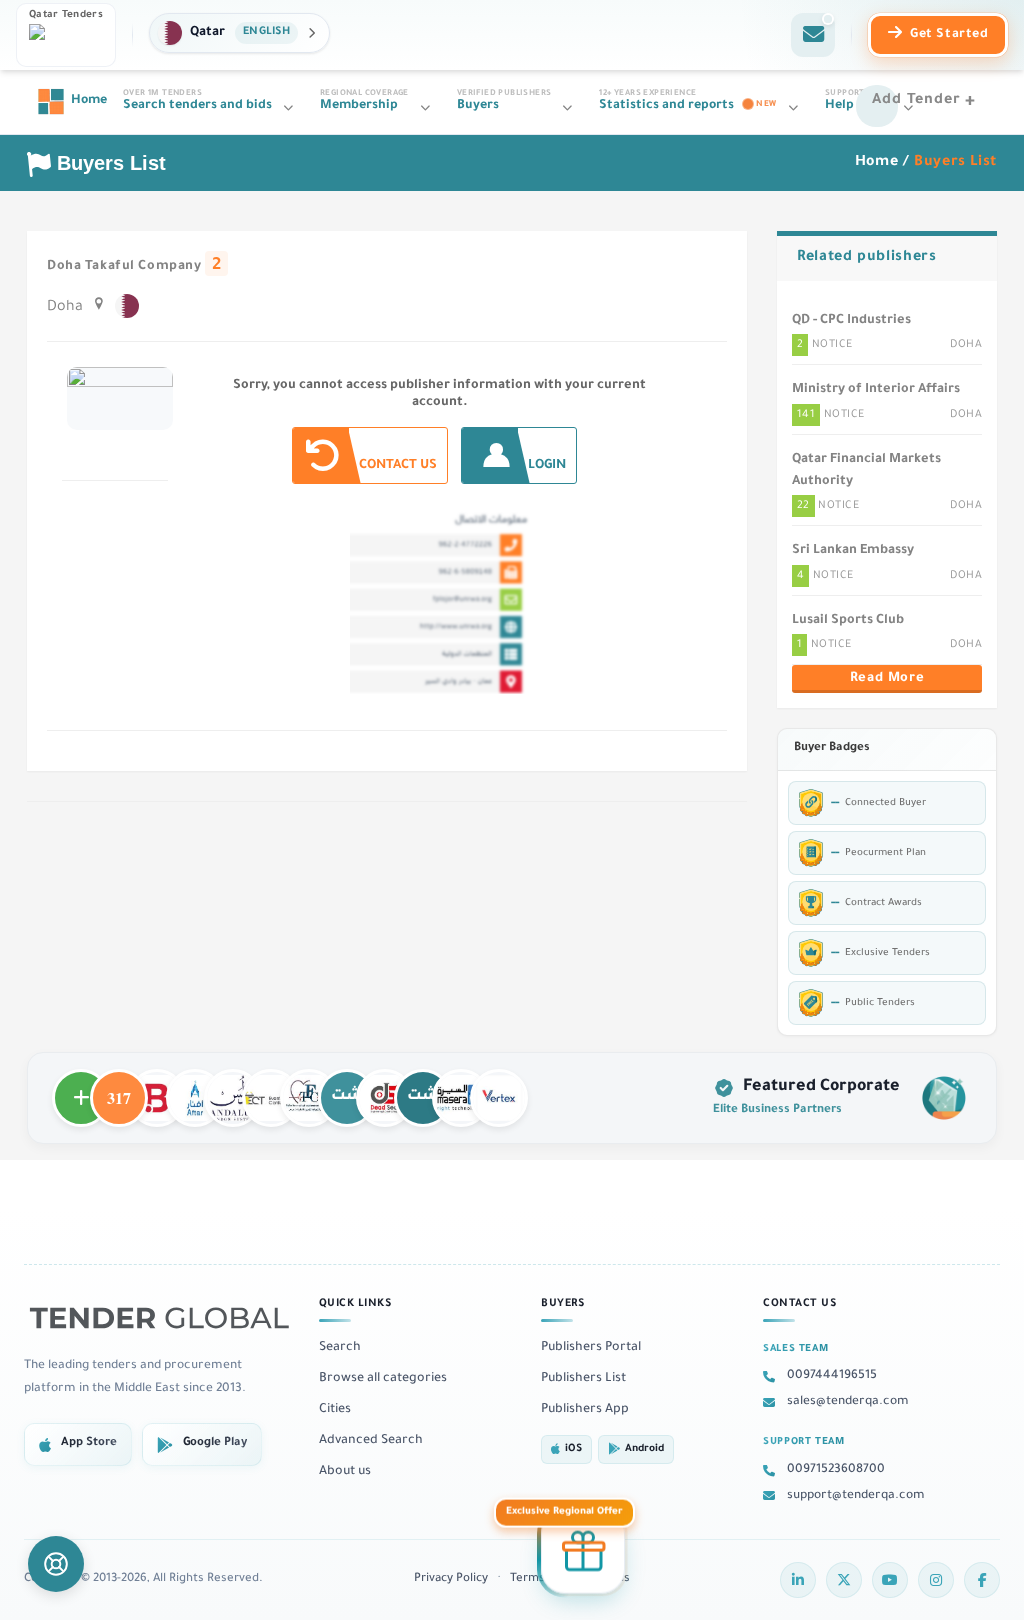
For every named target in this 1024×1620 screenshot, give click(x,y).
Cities (335, 1410)
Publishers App (585, 1410)
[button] (239, 33)
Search (340, 1348)
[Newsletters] (813, 35)
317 (119, 1089)
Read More (887, 679)
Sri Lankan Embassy (853, 551)
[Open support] (56, 1564)
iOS (573, 1449)
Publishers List (583, 1379)
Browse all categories (383, 1379)
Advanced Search (371, 1441)
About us (345, 1472)
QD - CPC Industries (851, 321)
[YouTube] (890, 1580)
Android (644, 1449)
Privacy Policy (451, 1579)
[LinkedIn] (798, 1580)
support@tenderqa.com (856, 1496)
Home (877, 163)
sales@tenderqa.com (848, 1402)
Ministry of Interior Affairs (876, 390)
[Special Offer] (583, 1550)
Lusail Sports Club (848, 621)
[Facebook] (982, 1580)
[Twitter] (844, 1580)
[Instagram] (936, 1580)
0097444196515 (832, 1376)
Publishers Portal (591, 1348)
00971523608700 (836, 1470)
